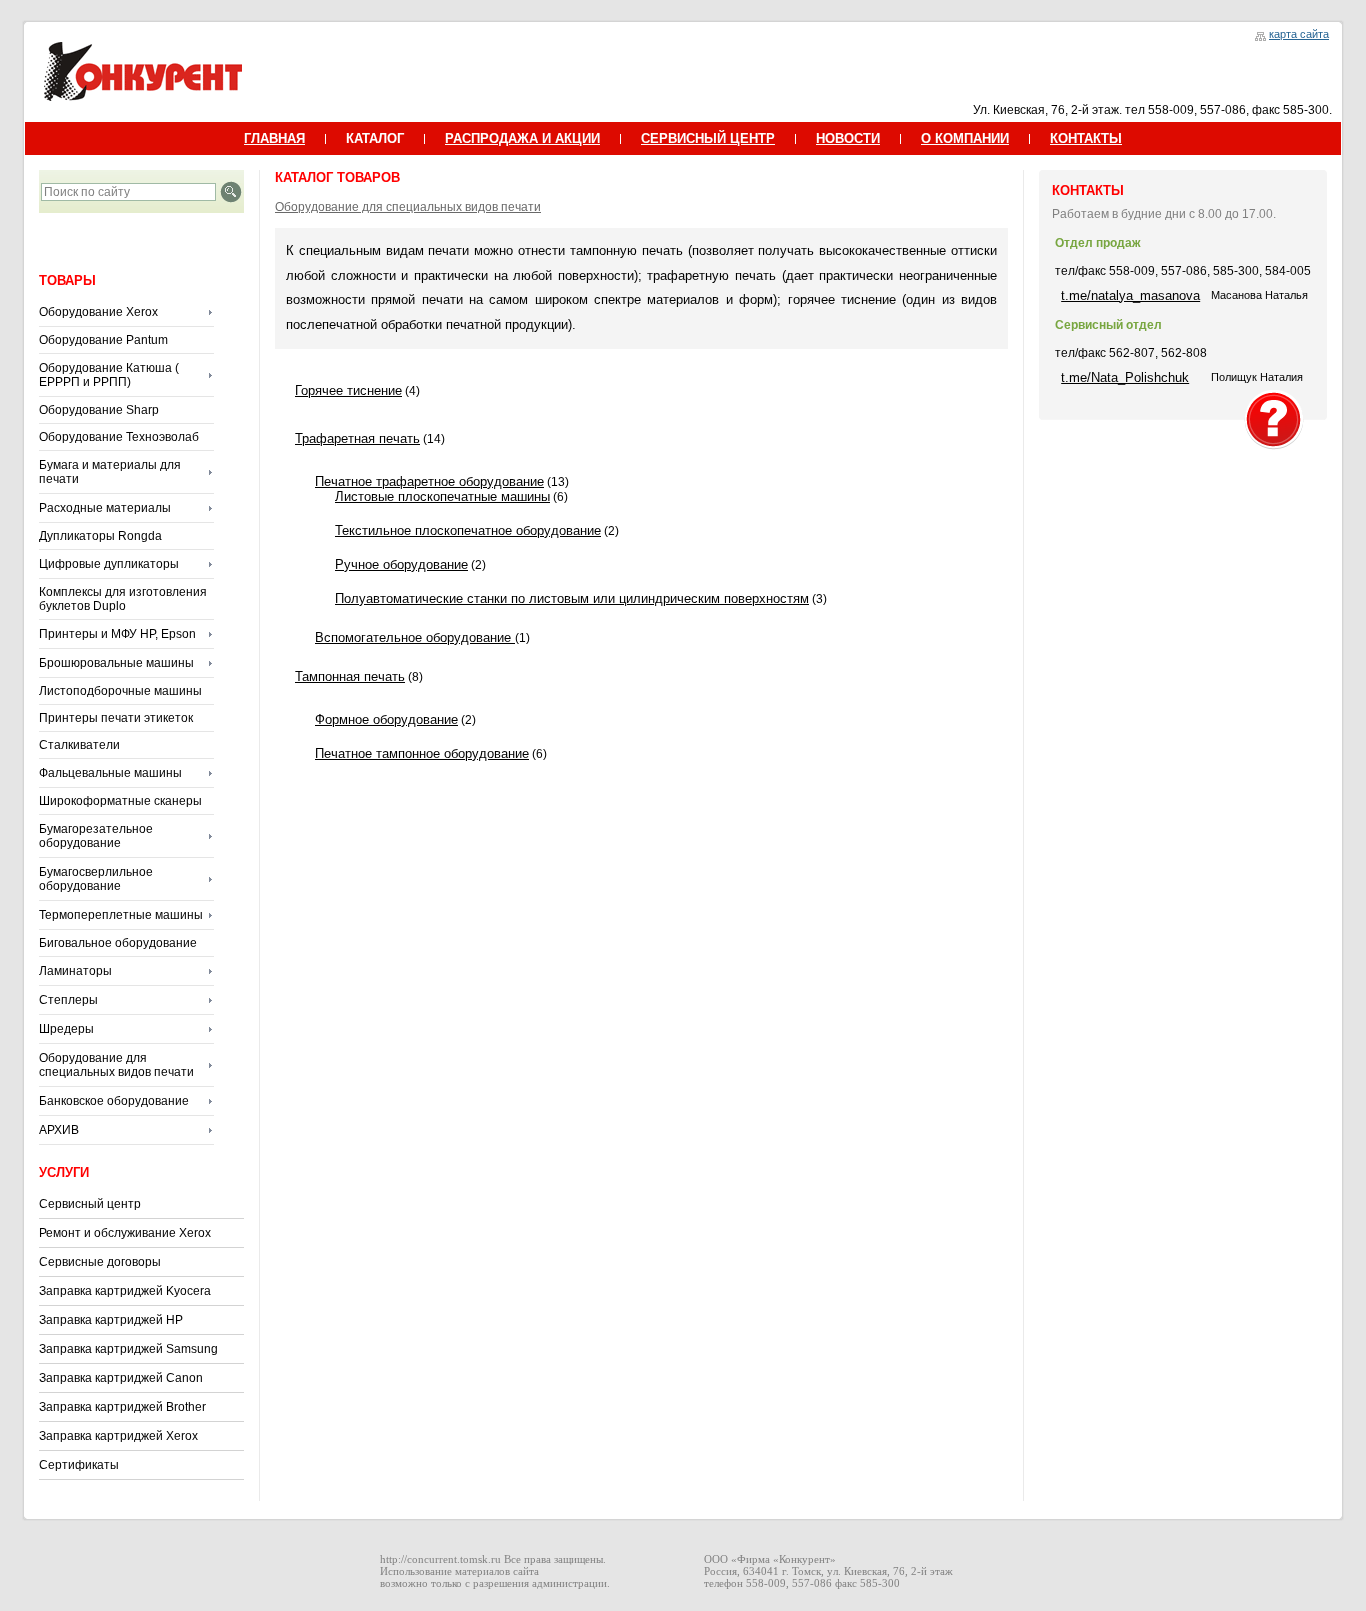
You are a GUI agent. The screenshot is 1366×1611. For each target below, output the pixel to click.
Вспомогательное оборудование (415, 637)
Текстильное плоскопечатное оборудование (468, 530)
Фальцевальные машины (110, 773)
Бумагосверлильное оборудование (96, 879)
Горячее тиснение (348, 390)
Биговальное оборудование (118, 943)
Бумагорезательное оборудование (96, 836)
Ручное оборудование (401, 564)
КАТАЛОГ (375, 138)
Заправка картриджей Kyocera (125, 1291)
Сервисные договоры (100, 1262)
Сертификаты (79, 1465)
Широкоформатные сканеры (120, 801)
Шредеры (66, 1029)
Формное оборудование (386, 719)
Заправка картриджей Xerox (118, 1436)
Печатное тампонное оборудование (422, 753)
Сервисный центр (90, 1204)
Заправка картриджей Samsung (128, 1349)
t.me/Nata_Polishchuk (1125, 377)
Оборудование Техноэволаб (119, 437)
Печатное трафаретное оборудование (429, 481)
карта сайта (1299, 34)
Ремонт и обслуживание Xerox (125, 1233)
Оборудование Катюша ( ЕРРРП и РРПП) (109, 375)
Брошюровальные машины (116, 663)
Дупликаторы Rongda (100, 536)
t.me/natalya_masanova (1130, 295)
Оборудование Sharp (99, 410)
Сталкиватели (79, 745)
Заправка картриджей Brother (122, 1407)
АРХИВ (59, 1130)
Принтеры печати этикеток (116, 718)
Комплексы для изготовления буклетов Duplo (123, 599)
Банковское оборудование (114, 1101)
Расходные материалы (105, 508)
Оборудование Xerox (98, 312)
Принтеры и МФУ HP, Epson (117, 634)
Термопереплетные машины (121, 915)
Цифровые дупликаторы (109, 564)
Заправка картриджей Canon (121, 1378)
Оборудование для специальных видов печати (116, 1065)
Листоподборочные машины (120, 691)
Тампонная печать (350, 676)
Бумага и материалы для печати (110, 472)
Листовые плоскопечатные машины (442, 496)
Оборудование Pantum (103, 340)
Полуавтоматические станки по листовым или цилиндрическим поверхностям (572, 598)
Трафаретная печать (357, 438)
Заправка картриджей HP (111, 1320)
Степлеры (68, 1000)
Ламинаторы (75, 971)
